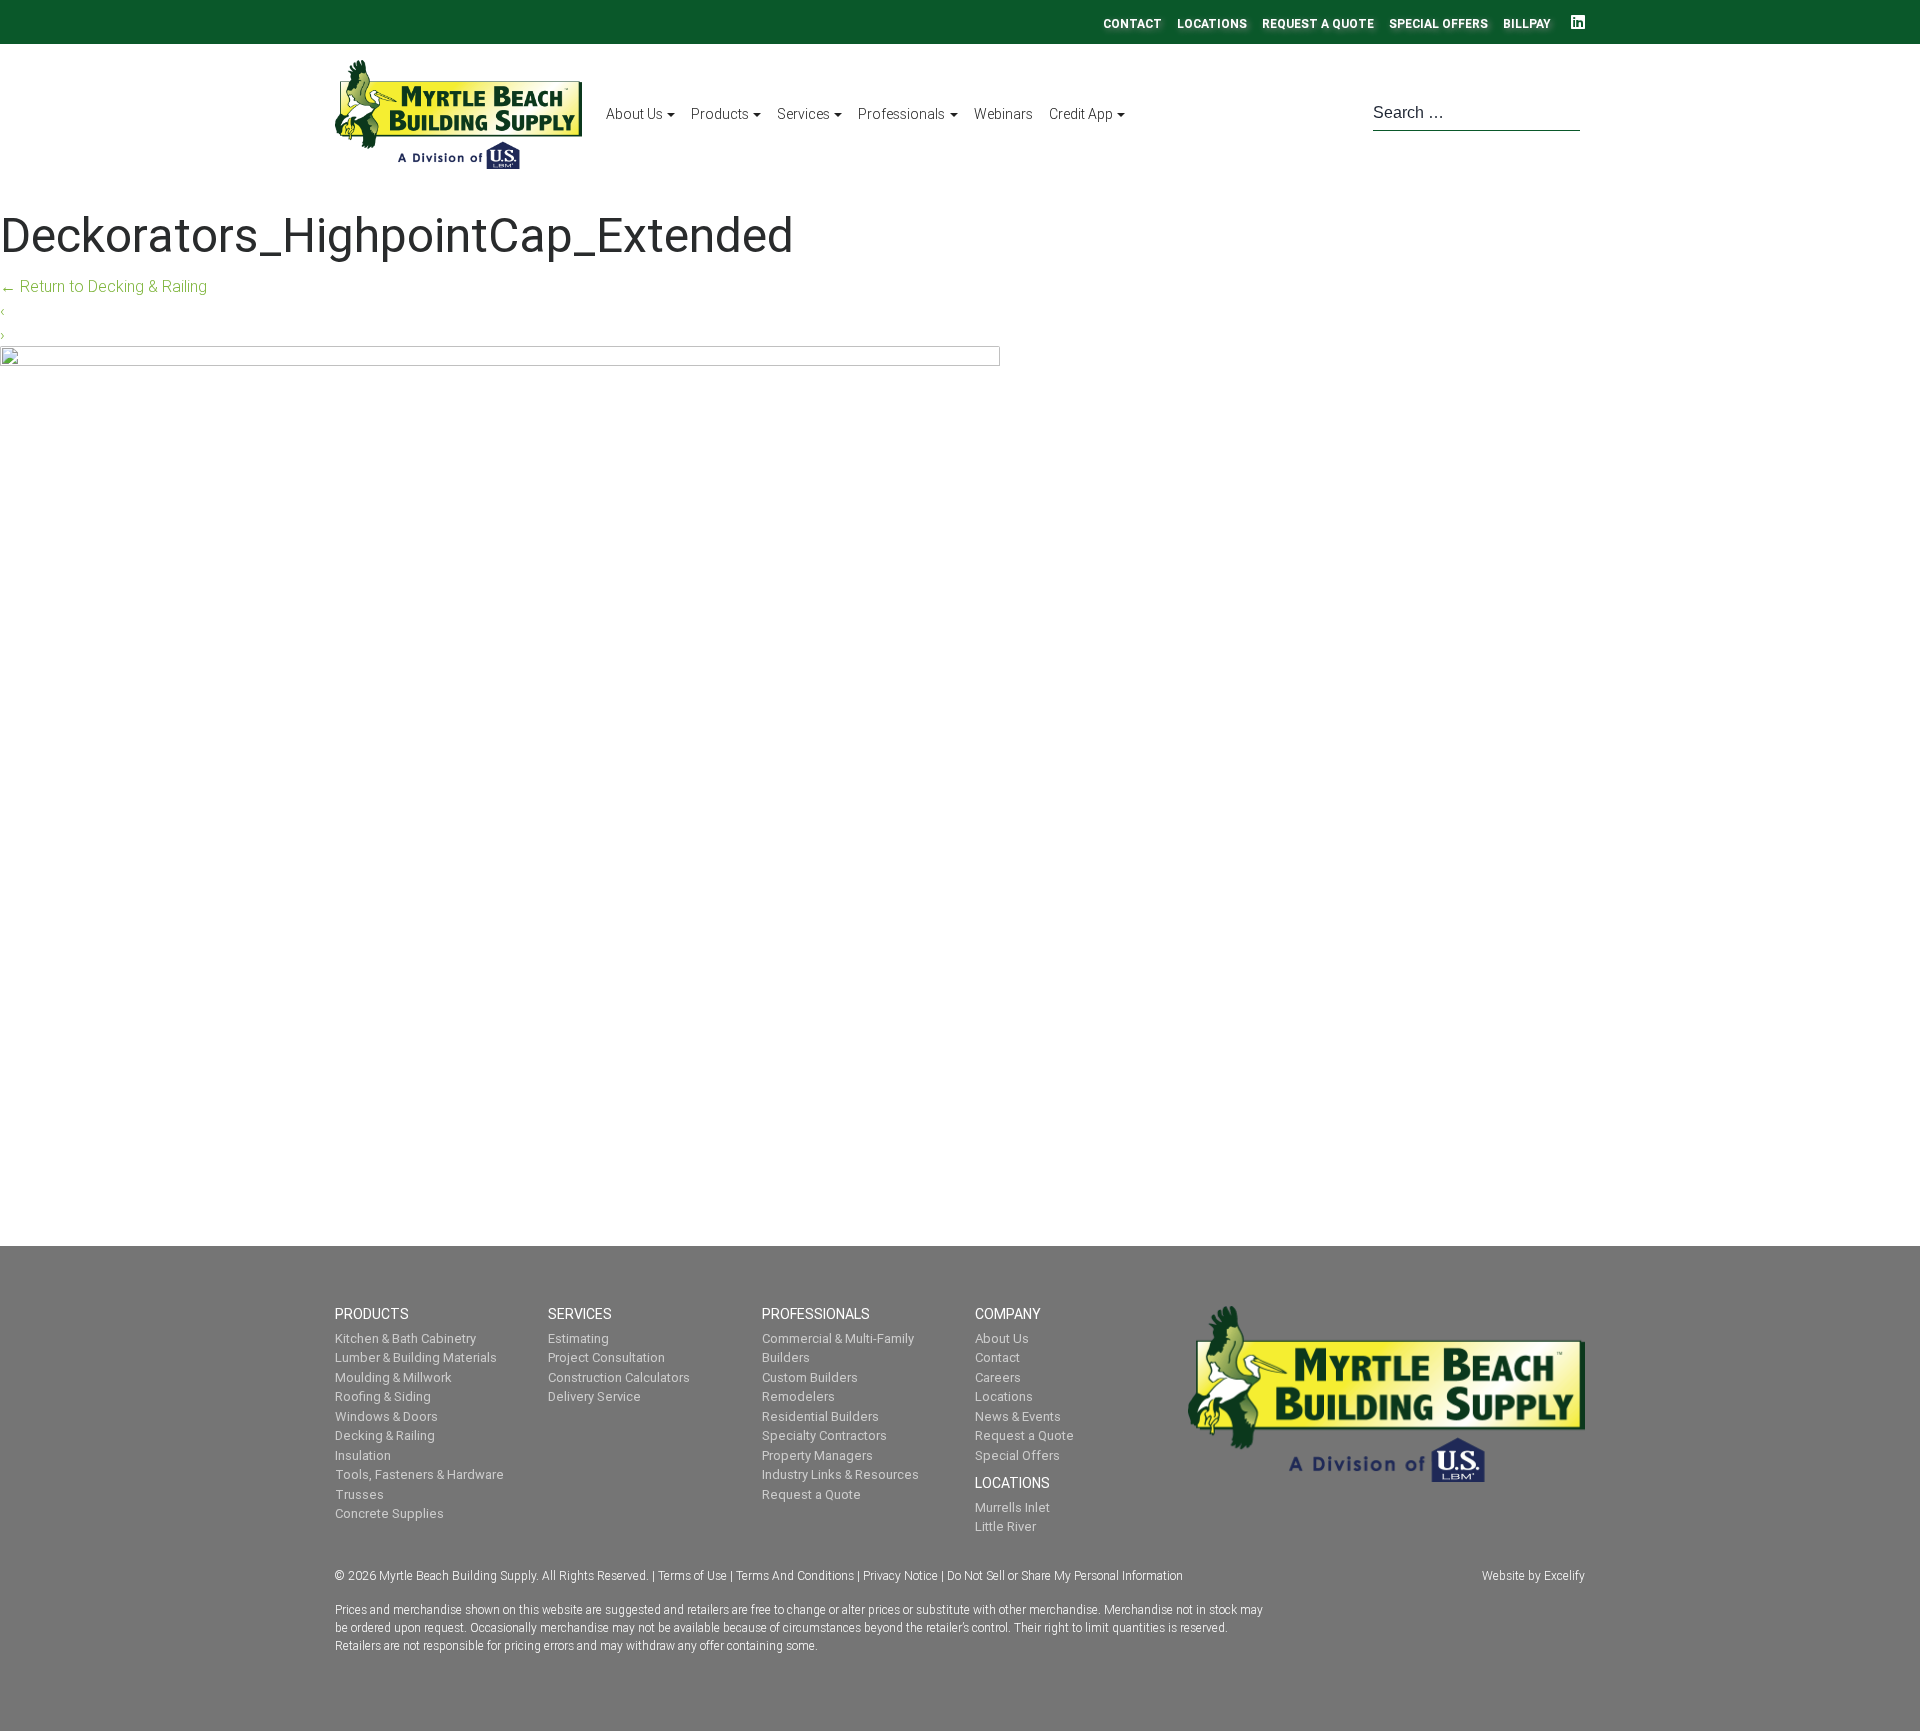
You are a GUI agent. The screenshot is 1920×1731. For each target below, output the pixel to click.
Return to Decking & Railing (103, 286)
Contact (1132, 23)
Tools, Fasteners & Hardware (419, 1474)
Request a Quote (1318, 23)
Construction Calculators (619, 1377)
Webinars (1003, 114)
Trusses (359, 1494)
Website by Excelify (1533, 1575)
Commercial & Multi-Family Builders (838, 1348)
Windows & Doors (386, 1416)
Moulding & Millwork (393, 1377)
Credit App (1081, 114)
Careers (998, 1377)
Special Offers (1438, 23)
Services (803, 114)
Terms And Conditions (795, 1575)
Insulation (363, 1455)
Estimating (578, 1338)
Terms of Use (692, 1575)
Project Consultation (606, 1357)
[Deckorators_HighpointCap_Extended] (500, 744)
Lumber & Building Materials (416, 1357)
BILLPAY (1527, 23)
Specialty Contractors (824, 1435)
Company (1009, 1314)
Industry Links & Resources (840, 1474)
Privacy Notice (900, 1575)
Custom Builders (810, 1377)
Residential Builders (820, 1416)
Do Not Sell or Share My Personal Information (1065, 1575)
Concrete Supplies (389, 1513)
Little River (1005, 1526)
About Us (634, 114)
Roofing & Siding (383, 1396)
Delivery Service (594, 1396)
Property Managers (817, 1455)
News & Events (1018, 1416)
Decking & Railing (385, 1435)
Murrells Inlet (1012, 1507)
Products (720, 114)
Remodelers (798, 1396)
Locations (1212, 23)
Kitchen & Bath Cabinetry (405, 1338)
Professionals (901, 114)
